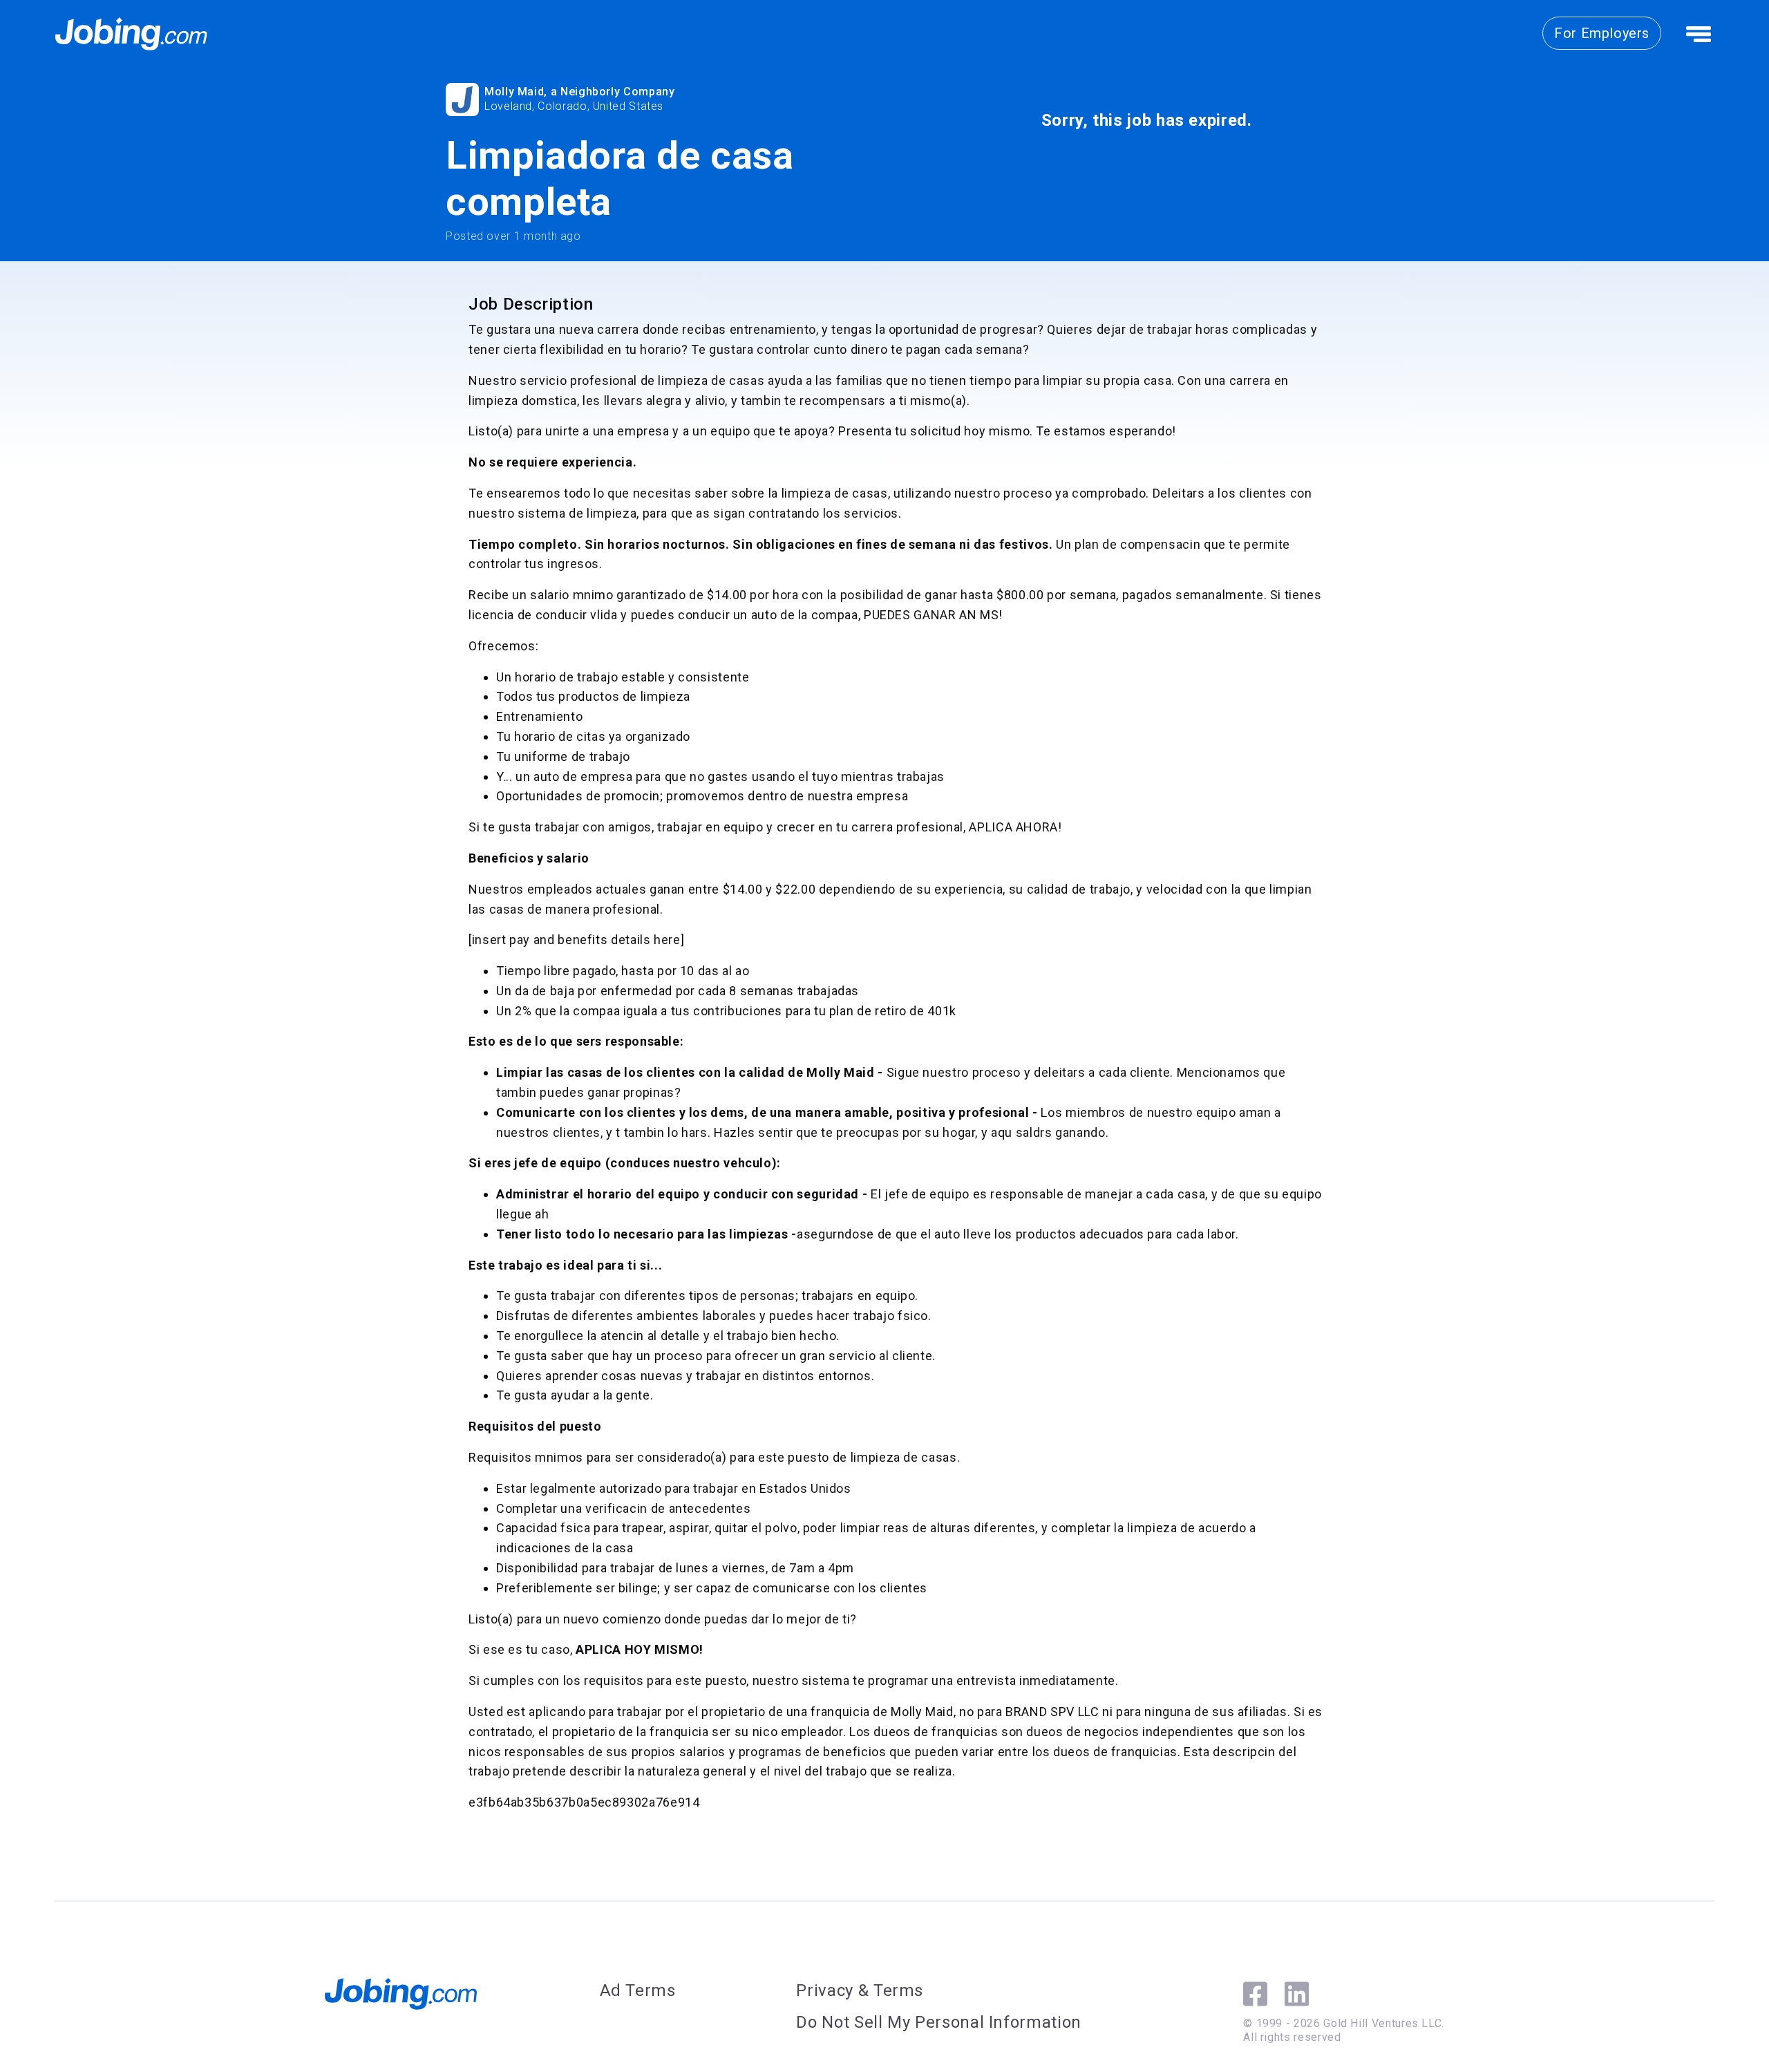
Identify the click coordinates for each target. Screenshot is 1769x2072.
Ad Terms (638, 1990)
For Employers (1602, 33)
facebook (1255, 1994)
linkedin (1297, 1994)
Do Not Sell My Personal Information (938, 2022)
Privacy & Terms (860, 1990)
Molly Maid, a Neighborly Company (579, 92)
